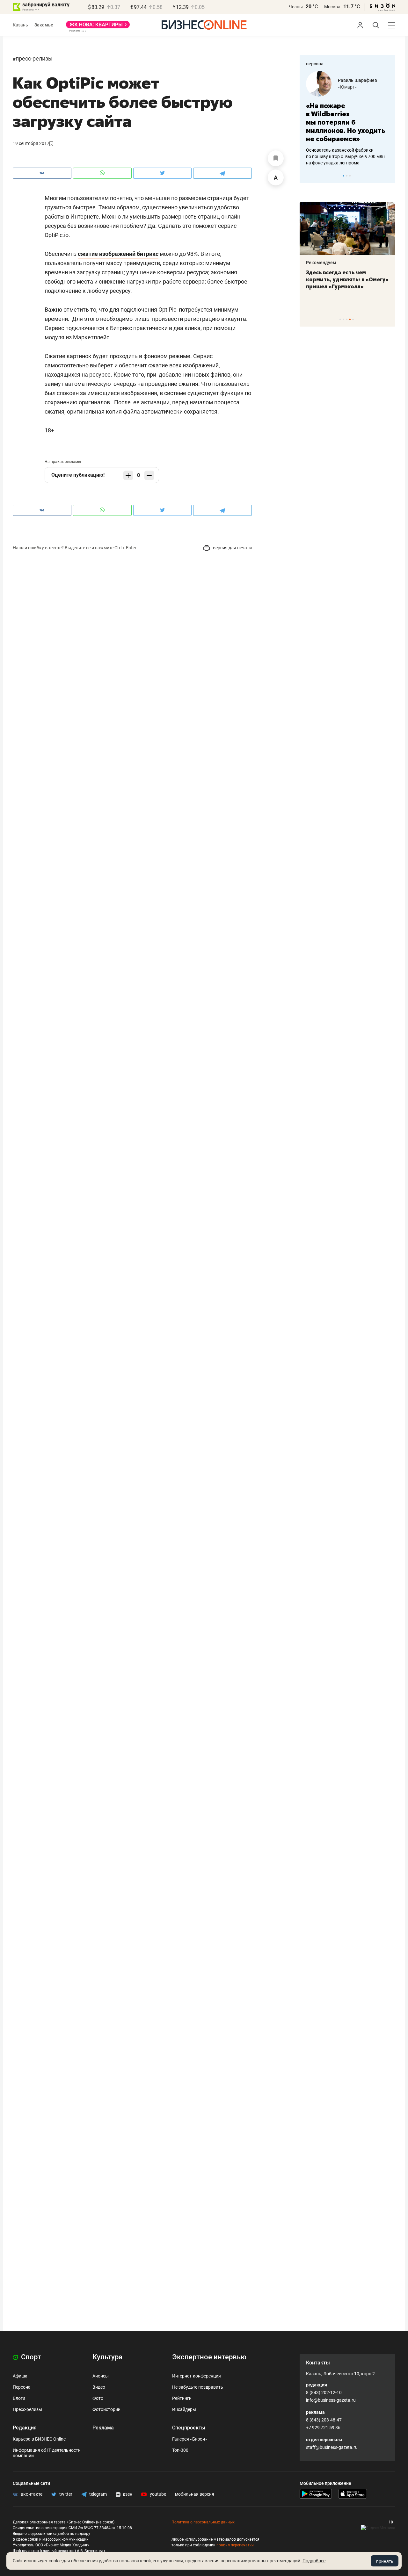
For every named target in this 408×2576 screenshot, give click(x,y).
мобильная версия (195, 2494)
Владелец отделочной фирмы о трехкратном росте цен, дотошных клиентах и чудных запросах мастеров (366, 148)
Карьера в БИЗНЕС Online (39, 2439)
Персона (22, 2387)
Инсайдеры (184, 2409)
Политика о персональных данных (203, 2522)
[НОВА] (98, 27)
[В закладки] (276, 158)
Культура (107, 2357)
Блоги (19, 2398)
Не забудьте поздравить (198, 2387)
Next (388, 176)
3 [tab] (350, 176)
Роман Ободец (373, 80)
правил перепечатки (235, 2545)
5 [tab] (353, 319)
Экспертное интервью (209, 2357)
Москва (332, 7)
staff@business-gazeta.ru (332, 2447)
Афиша (20, 2376)
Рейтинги (182, 2398)
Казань (20, 25)
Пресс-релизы (34, 58)
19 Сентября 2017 (31, 143)
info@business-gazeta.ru (331, 2400)
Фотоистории (106, 2409)
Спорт (30, 2357)
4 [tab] (350, 319)
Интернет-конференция (197, 2376)
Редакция (25, 2428)
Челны (296, 7)
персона (315, 64)
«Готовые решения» (378, 87)
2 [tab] (347, 176)
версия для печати (232, 548)
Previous (309, 176)
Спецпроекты (189, 2428)
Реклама (103, 2428)
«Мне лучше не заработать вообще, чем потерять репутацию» (364, 118)
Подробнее (314, 2561)
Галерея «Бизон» (190, 2439)
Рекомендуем (351, 263)
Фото (98, 2398)
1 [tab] (343, 176)
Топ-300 (180, 2450)
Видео (99, 2387)
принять (385, 2561)
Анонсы (101, 2376)
